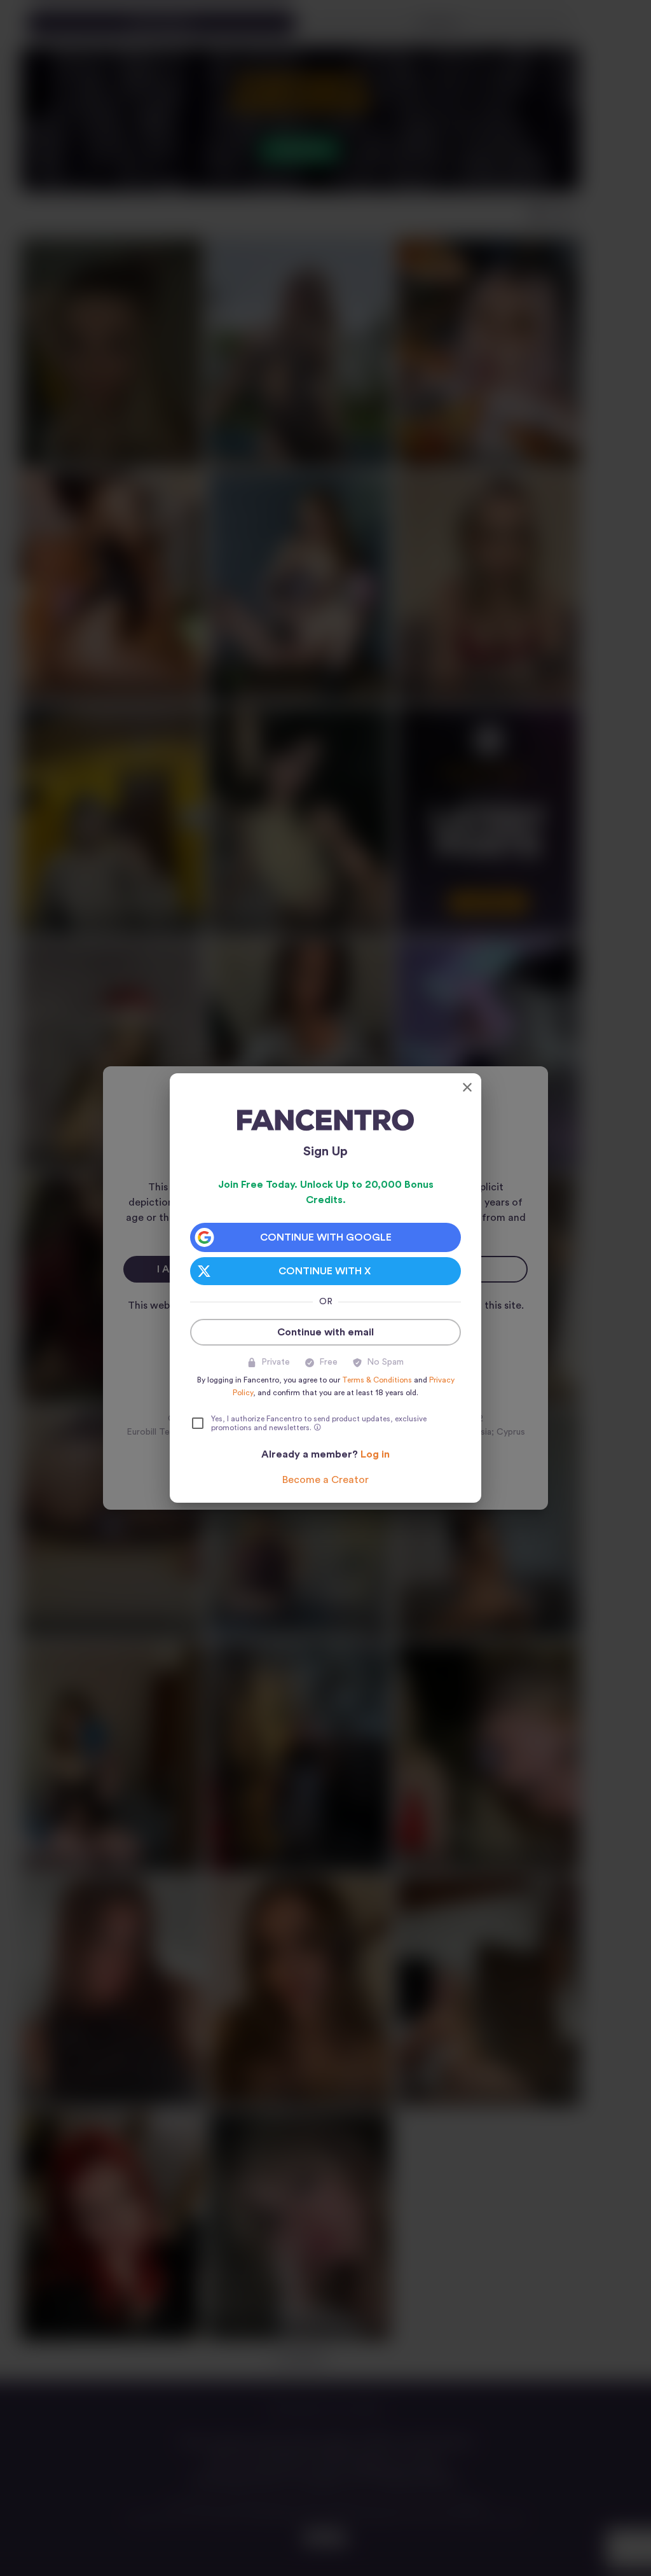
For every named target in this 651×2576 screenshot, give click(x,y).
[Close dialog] (467, 1087)
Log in (375, 1454)
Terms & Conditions (377, 1380)
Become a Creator (325, 1480)
